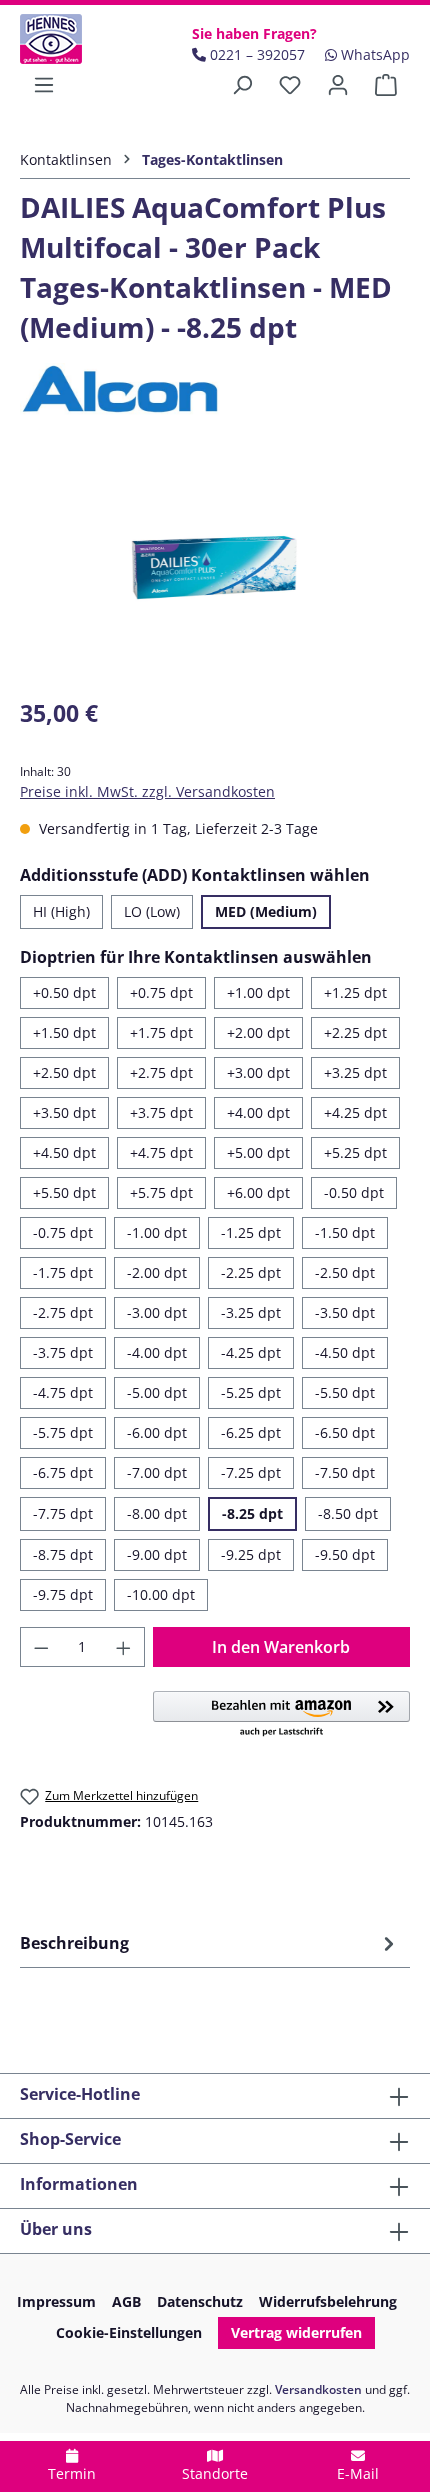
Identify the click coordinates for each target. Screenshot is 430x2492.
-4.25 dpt (251, 1352)
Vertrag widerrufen (296, 2332)
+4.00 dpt (258, 1112)
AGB (126, 2301)
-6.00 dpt (157, 1432)
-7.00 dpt (157, 1472)
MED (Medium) (266, 911)
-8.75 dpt (63, 1554)
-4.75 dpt (63, 1392)
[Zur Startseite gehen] (71, 39)
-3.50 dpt (345, 1312)
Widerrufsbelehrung (328, 2301)
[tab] (210, 1943)
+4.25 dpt (355, 1112)
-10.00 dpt (161, 1594)
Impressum (56, 2301)
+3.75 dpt (161, 1112)
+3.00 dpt (258, 1072)
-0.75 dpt (63, 1232)
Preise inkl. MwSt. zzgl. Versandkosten (147, 791)
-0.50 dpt (354, 1192)
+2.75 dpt (161, 1072)
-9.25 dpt (251, 1554)
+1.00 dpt (258, 992)
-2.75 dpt (63, 1312)
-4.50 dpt (345, 1352)
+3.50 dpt (64, 1112)
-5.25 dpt (251, 1392)
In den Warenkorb (281, 1647)
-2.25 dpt (251, 1272)
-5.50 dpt (345, 1392)
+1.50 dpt (64, 1032)
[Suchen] (242, 85)
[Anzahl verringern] (41, 1647)
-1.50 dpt (345, 1232)
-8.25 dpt (252, 1513)
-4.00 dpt (157, 1352)
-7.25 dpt (251, 1472)
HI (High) (61, 911)
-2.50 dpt (345, 1272)
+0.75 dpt (161, 992)
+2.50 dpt (64, 1072)
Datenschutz (200, 2301)
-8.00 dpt (157, 1513)
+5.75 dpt (161, 1192)
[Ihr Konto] (338, 85)
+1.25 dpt (355, 992)
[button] (281, 1715)
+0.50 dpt (64, 992)
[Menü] (44, 85)
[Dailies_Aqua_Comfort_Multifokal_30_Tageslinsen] (215, 567)
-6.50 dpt (345, 1432)
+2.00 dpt (258, 1032)
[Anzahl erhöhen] (124, 1647)
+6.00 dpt (258, 1192)
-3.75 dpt (63, 1352)
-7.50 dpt (345, 1472)
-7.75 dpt (63, 1513)
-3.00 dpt (157, 1312)
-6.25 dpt (251, 1432)
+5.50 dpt (64, 1192)
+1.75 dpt (161, 1032)
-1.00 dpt (157, 1232)
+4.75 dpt (161, 1152)
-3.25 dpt (251, 1312)
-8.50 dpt (348, 1513)
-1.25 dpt (251, 1232)
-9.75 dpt (63, 1594)
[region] (215, 567)
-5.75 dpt (63, 1432)
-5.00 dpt (157, 1392)
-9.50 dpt (345, 1554)
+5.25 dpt (355, 1152)
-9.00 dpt (157, 1554)
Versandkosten (318, 2389)
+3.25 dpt (355, 1072)
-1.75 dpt (63, 1272)
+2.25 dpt (355, 1032)
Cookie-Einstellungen (129, 2332)
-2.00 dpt (157, 1272)
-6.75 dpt (63, 1472)
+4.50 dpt (64, 1152)
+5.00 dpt (258, 1152)
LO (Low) (152, 911)
